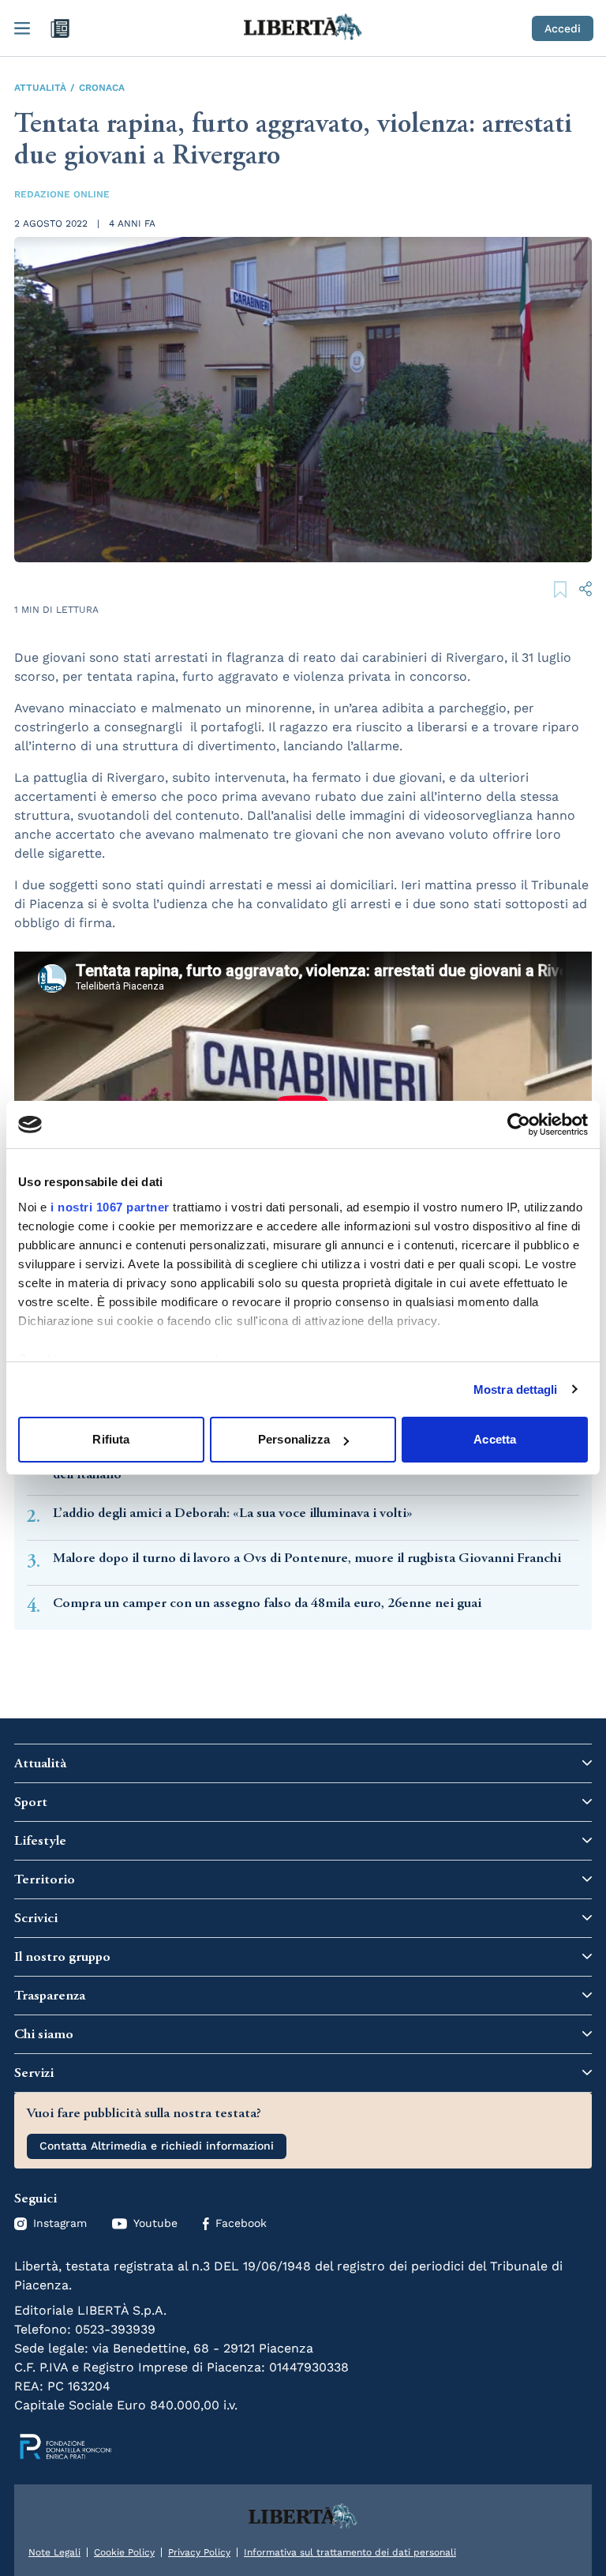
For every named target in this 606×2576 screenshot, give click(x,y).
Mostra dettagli (516, 1389)
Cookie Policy (124, 2552)
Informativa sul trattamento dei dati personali (350, 2552)
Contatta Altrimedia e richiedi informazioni (157, 2146)
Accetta (495, 1439)
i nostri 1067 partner (110, 1207)
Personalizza (294, 1439)
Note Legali (54, 2552)
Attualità (40, 88)
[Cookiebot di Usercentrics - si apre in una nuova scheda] (519, 1125)
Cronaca (102, 88)
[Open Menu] (22, 28)
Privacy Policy (199, 2552)
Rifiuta (111, 1439)
